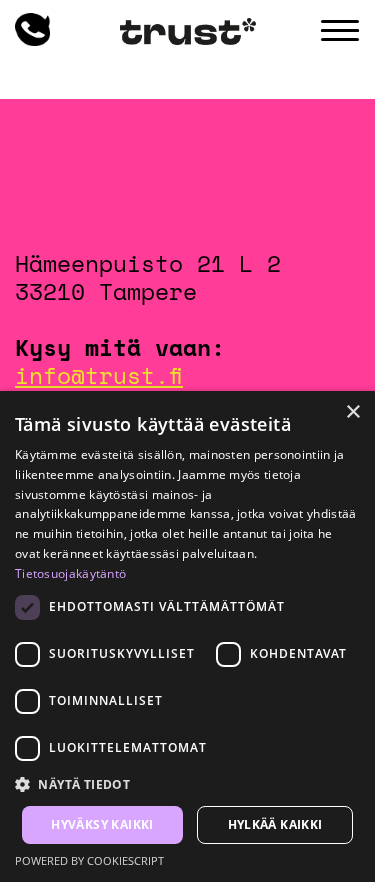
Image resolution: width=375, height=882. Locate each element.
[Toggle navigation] (340, 31)
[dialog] (187, 636)
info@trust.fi (99, 375)
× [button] (352, 412)
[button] (187, 785)
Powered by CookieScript (89, 860)
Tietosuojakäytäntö (70, 573)
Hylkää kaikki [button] (275, 824)
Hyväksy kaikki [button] (102, 824)
